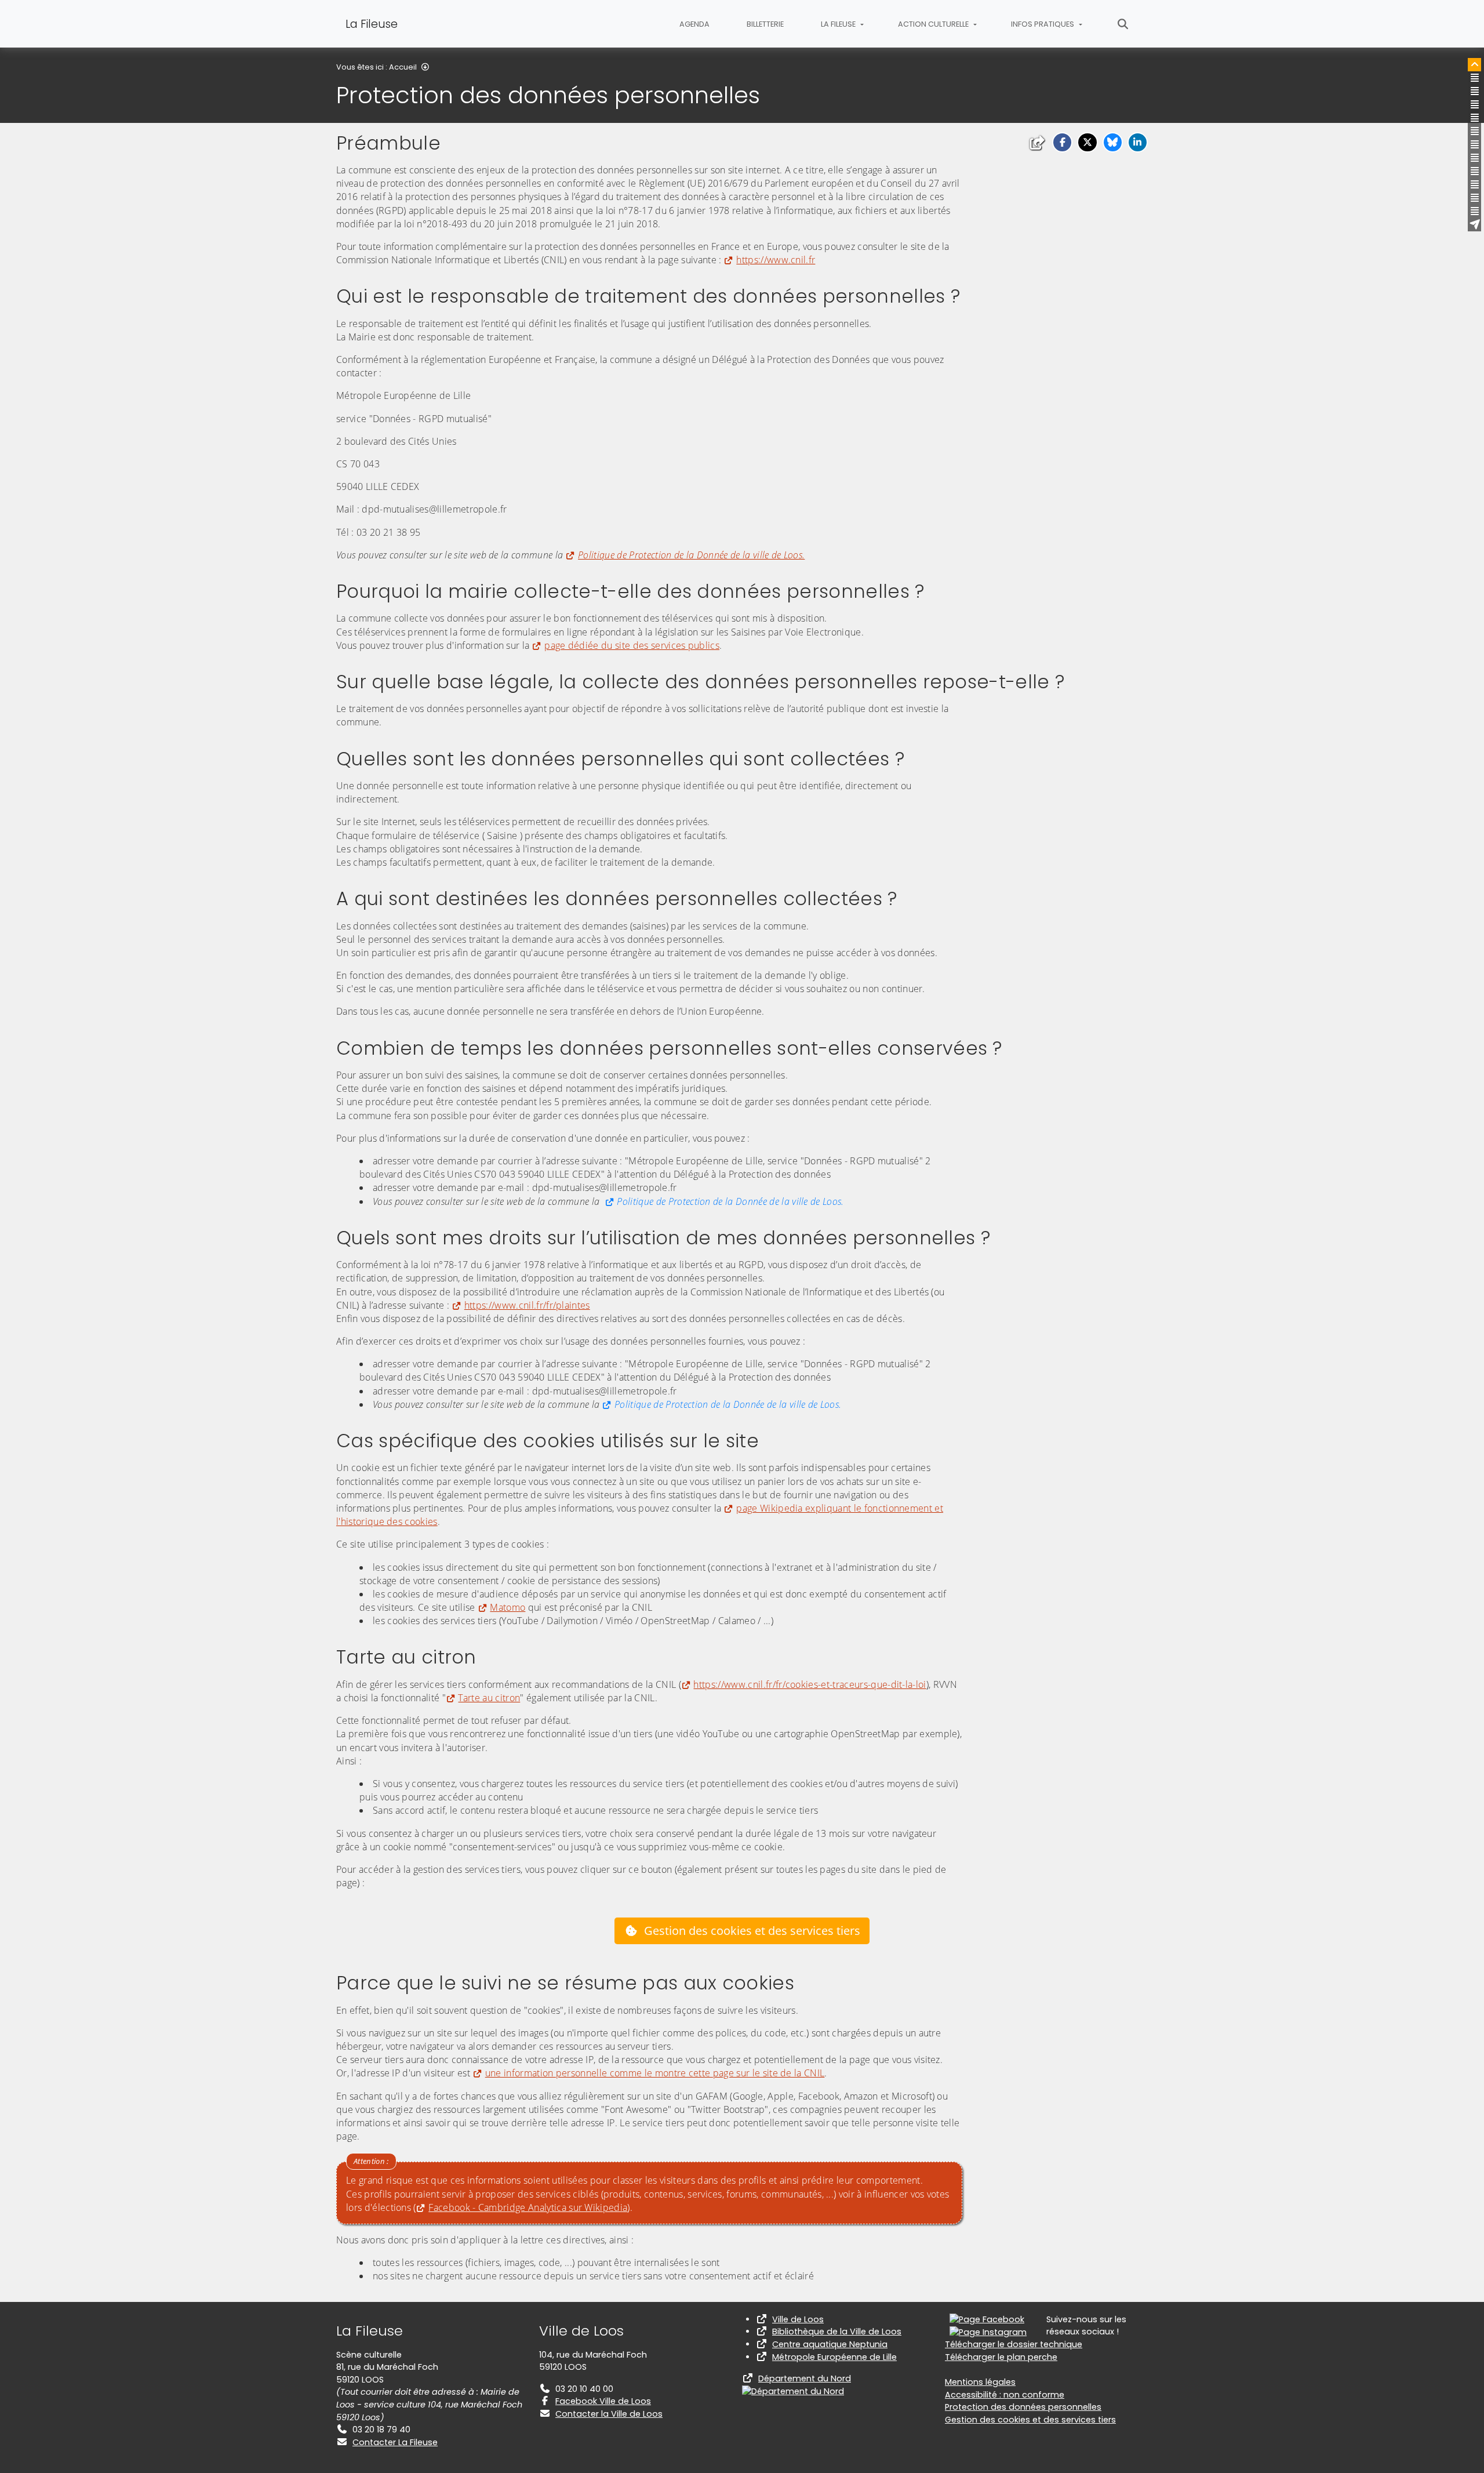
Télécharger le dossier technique (1014, 2344)
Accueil (403, 67)
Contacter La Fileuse (395, 2442)
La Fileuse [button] (839, 24)
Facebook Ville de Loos (603, 2401)
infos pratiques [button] (1043, 24)
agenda (694, 24)
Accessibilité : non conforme (1005, 2395)
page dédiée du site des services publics (632, 645)
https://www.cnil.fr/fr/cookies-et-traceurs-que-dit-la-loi (810, 1684)
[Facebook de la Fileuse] (987, 2319)
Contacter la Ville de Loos (609, 2414)
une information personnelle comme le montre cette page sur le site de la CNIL (655, 2073)
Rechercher (1123, 24)
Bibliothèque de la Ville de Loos (837, 2332)
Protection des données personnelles (1023, 2407)
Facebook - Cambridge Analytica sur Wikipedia (528, 2207)
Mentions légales (980, 2382)
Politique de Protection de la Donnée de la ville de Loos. (730, 1201)
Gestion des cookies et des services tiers (752, 1931)
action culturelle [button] (934, 24)
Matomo (508, 1607)
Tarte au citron (489, 1698)
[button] (1062, 142)
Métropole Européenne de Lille (834, 2357)
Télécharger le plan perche (1001, 2357)
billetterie (765, 24)
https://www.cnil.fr (776, 260)
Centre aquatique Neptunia (830, 2344)
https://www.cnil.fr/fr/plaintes (527, 1305)
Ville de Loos (798, 2319)
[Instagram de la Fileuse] (988, 2332)
